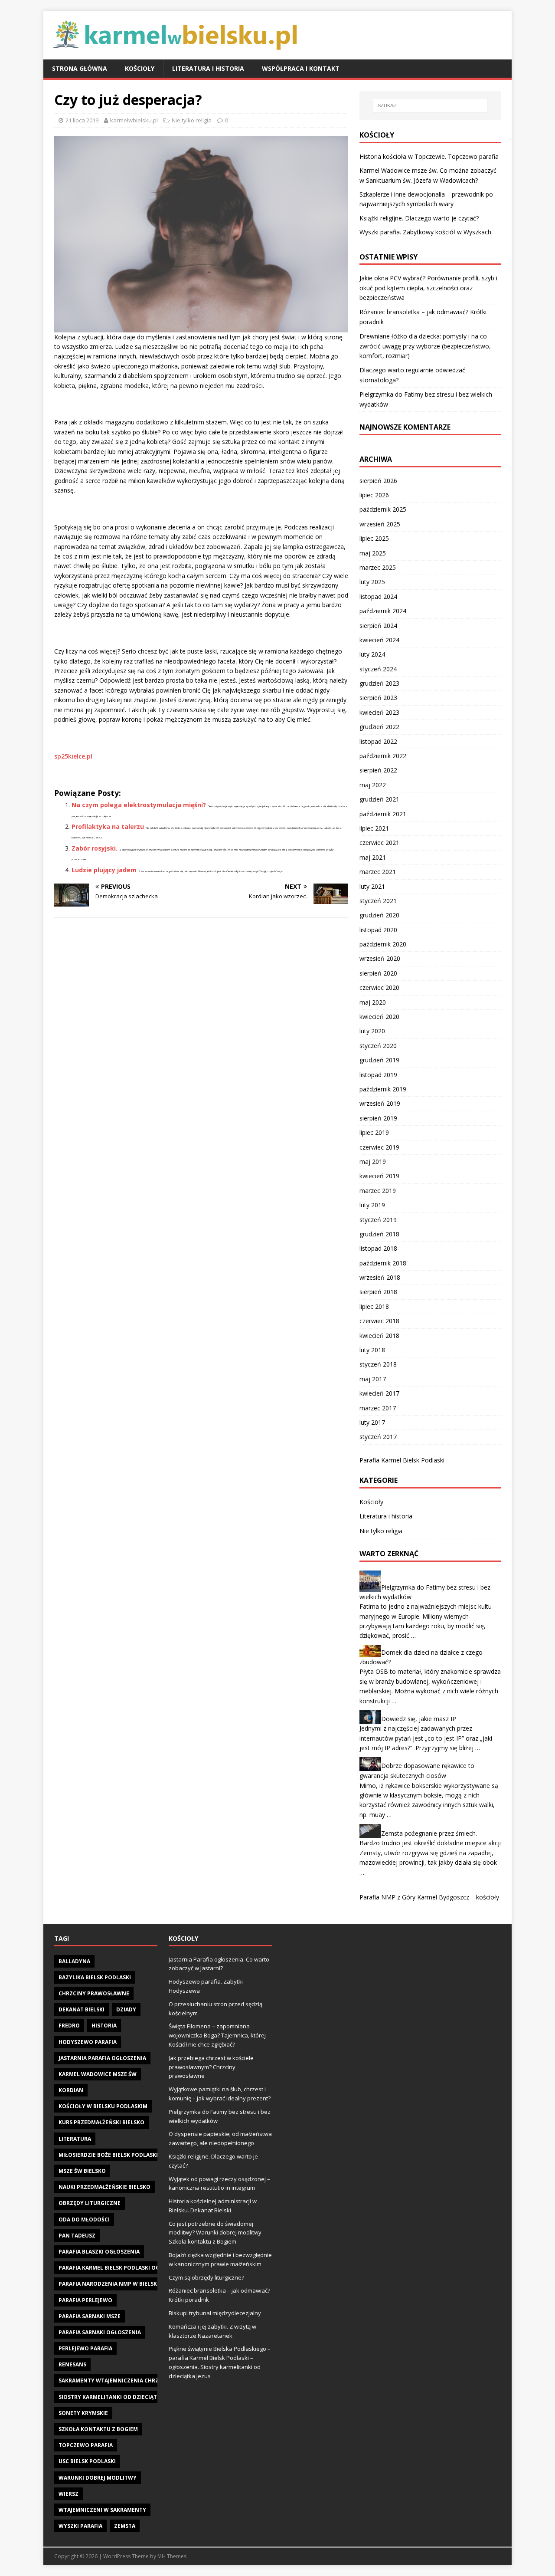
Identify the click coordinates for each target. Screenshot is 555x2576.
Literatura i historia (208, 68)
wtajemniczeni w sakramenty (102, 2510)
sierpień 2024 (378, 626)
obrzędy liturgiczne (90, 2203)
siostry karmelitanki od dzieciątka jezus (119, 2397)
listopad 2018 (378, 1248)
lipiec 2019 (374, 1132)
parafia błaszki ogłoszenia (99, 2252)
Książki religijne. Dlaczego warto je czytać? (419, 218)
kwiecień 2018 (379, 1336)
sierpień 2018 (378, 1292)
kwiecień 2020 (379, 1017)
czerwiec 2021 (379, 843)
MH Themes (172, 2556)
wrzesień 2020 (380, 958)
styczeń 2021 (378, 901)
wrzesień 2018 (380, 1277)
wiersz (69, 2494)
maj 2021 (373, 857)
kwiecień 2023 (379, 712)
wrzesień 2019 (380, 1103)
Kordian (71, 2090)
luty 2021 (372, 886)
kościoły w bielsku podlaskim (103, 2106)
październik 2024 (383, 611)
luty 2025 (372, 582)
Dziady (126, 2009)
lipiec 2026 (374, 495)
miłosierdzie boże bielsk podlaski (108, 2155)
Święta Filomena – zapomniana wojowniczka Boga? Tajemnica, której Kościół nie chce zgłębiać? (217, 2035)
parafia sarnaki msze (90, 2316)
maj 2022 (373, 785)
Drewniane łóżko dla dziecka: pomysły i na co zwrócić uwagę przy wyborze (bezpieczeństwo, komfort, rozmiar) (425, 346)
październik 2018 (383, 1263)
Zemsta (125, 2526)
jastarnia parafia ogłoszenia (102, 2058)
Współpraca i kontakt (301, 68)
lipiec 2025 (374, 538)
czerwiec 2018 (379, 1321)
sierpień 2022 (378, 770)
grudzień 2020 (379, 915)
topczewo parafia (86, 2445)
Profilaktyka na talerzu (108, 826)
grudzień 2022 (379, 727)
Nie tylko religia (192, 120)
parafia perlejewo (85, 2300)
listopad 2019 (378, 1075)
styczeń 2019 (378, 1220)
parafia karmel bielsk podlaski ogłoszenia (122, 2268)
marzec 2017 (378, 1408)
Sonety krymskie (83, 2413)
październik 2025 (383, 509)
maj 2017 (373, 1379)
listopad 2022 (378, 741)
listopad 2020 (378, 930)
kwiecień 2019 (379, 1176)
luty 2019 (372, 1205)
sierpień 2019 (378, 1118)
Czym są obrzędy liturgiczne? (206, 2277)
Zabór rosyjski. (95, 848)
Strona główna (80, 68)
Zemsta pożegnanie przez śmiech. (429, 1833)
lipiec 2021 (374, 828)
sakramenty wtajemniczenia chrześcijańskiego (129, 2380)
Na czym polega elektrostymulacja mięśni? (139, 805)
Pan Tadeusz (77, 2236)
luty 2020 (372, 1031)
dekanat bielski (82, 2009)
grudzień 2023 (379, 683)
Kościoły (140, 68)
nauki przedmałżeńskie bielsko (104, 2187)
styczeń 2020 (378, 1046)
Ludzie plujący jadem (104, 870)
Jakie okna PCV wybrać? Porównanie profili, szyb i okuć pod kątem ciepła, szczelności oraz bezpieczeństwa (428, 288)
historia (104, 2026)
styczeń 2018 (378, 1364)
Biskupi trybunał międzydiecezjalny (215, 2313)
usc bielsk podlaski (87, 2461)
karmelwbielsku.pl (134, 120)
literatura (75, 2139)
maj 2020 (373, 1002)
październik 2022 (383, 756)
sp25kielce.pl (73, 756)
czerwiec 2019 (379, 1147)
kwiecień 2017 (379, 1393)
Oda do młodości (84, 2219)
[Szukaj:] (430, 105)
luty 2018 (372, 1350)
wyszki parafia (80, 2526)
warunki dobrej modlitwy (98, 2478)
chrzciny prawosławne (94, 1993)
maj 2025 (373, 553)
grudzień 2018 (379, 1234)
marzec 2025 (378, 567)
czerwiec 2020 (379, 987)
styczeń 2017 (378, 1437)
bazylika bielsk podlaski (95, 1977)
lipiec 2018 (374, 1306)
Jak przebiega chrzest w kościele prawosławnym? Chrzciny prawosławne (211, 2067)
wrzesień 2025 (380, 524)
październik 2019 (383, 1089)
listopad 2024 (378, 596)
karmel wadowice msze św (98, 2074)
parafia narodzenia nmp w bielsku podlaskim (126, 2284)
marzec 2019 (378, 1191)
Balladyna (74, 1961)
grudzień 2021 (379, 799)
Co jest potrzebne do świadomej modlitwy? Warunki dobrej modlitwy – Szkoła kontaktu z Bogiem (217, 2233)
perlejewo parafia (85, 2348)
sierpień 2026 (378, 481)
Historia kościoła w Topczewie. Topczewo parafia (429, 156)
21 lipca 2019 (82, 120)
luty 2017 (372, 1422)
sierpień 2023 (378, 698)
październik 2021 (383, 814)
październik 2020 (383, 944)
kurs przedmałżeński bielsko (101, 2122)
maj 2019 (373, 1161)
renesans (72, 2364)
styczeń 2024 (378, 669)
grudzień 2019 (379, 1060)
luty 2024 (372, 654)
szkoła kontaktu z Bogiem (98, 2429)
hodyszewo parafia (88, 2042)
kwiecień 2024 (379, 640)
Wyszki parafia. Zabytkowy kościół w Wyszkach (425, 232)
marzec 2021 (378, 872)
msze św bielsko (82, 2171)
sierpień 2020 (378, 973)
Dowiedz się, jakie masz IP (419, 1719)
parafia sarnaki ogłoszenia (100, 2332)
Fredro (69, 2026)
